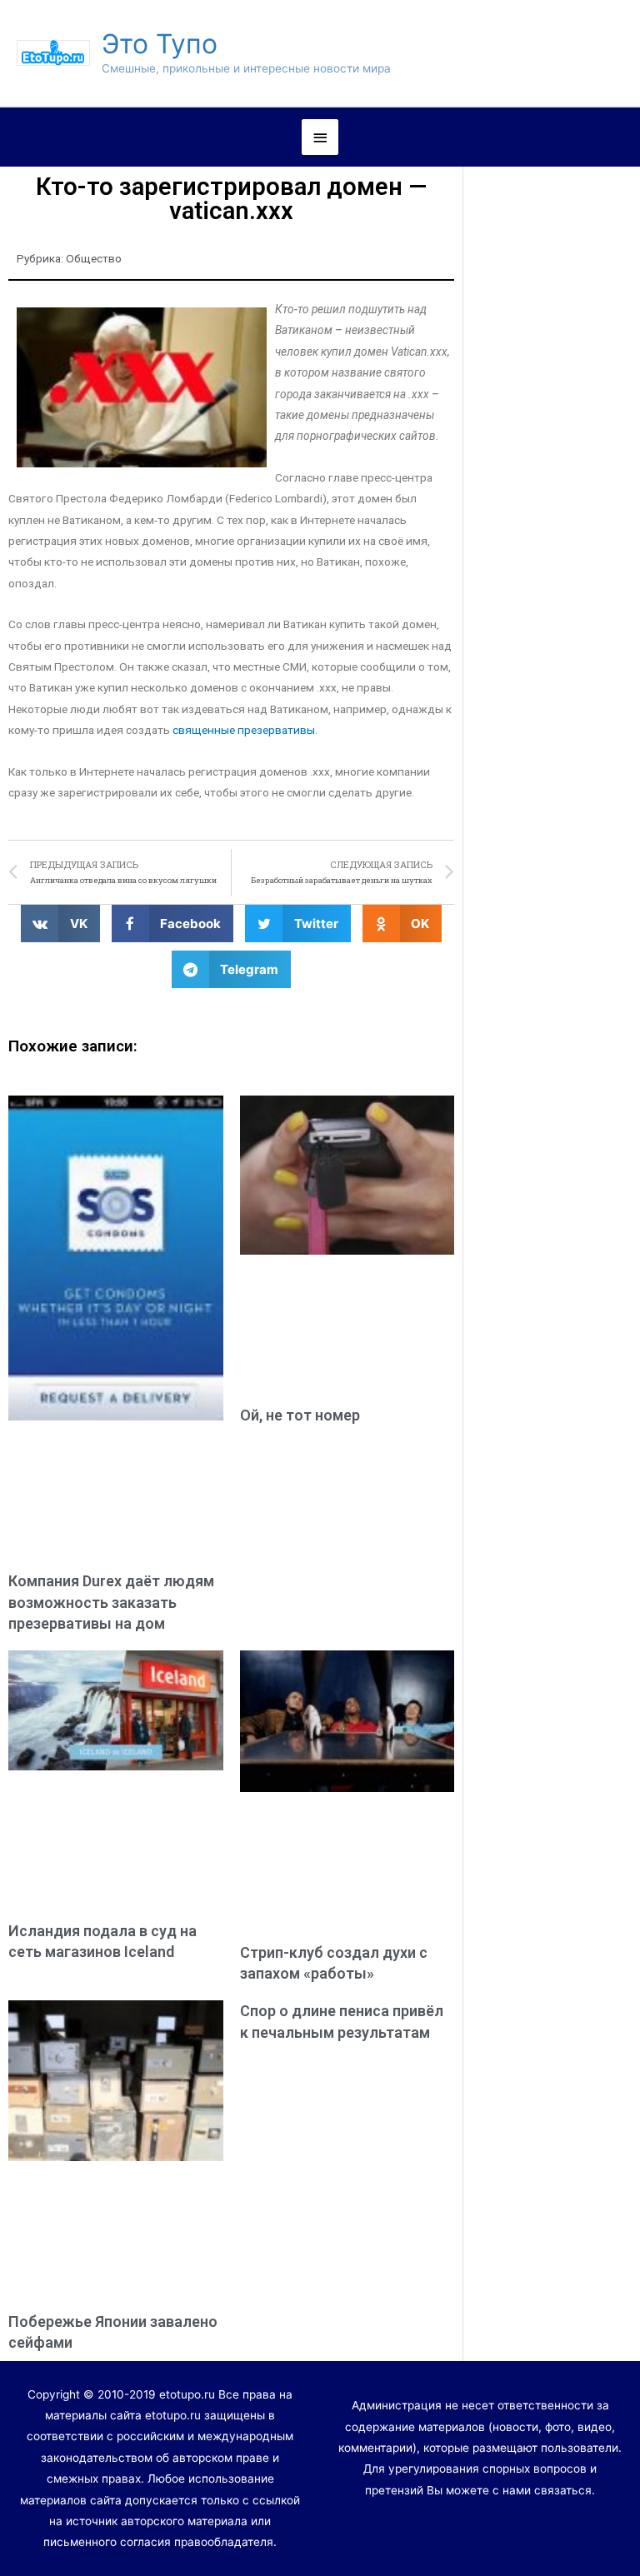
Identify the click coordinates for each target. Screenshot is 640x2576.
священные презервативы (244, 730)
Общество (94, 258)
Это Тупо (160, 44)
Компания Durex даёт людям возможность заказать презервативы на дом (111, 1602)
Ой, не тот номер (300, 1415)
